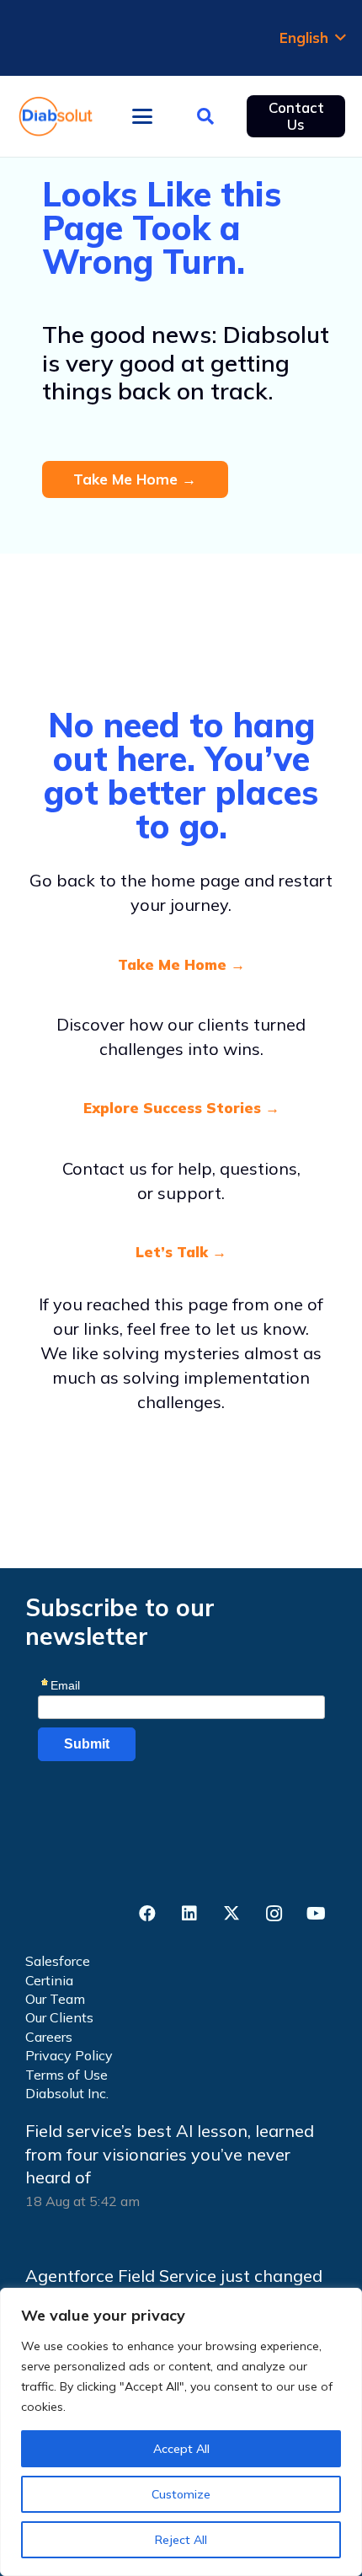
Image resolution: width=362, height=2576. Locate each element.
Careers (49, 2037)
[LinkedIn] (189, 1914)
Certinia (49, 1980)
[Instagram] (274, 1914)
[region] (181, 2432)
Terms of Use (67, 2075)
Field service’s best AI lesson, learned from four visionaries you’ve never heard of (170, 2154)
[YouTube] (316, 1914)
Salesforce (58, 1961)
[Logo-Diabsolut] (56, 116)
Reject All (181, 2540)
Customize (181, 2494)
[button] (312, 38)
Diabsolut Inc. (67, 2093)
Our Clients (59, 2017)
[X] (232, 1914)
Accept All (181, 2449)
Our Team (55, 1999)
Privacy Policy (69, 2055)
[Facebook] (147, 1914)
